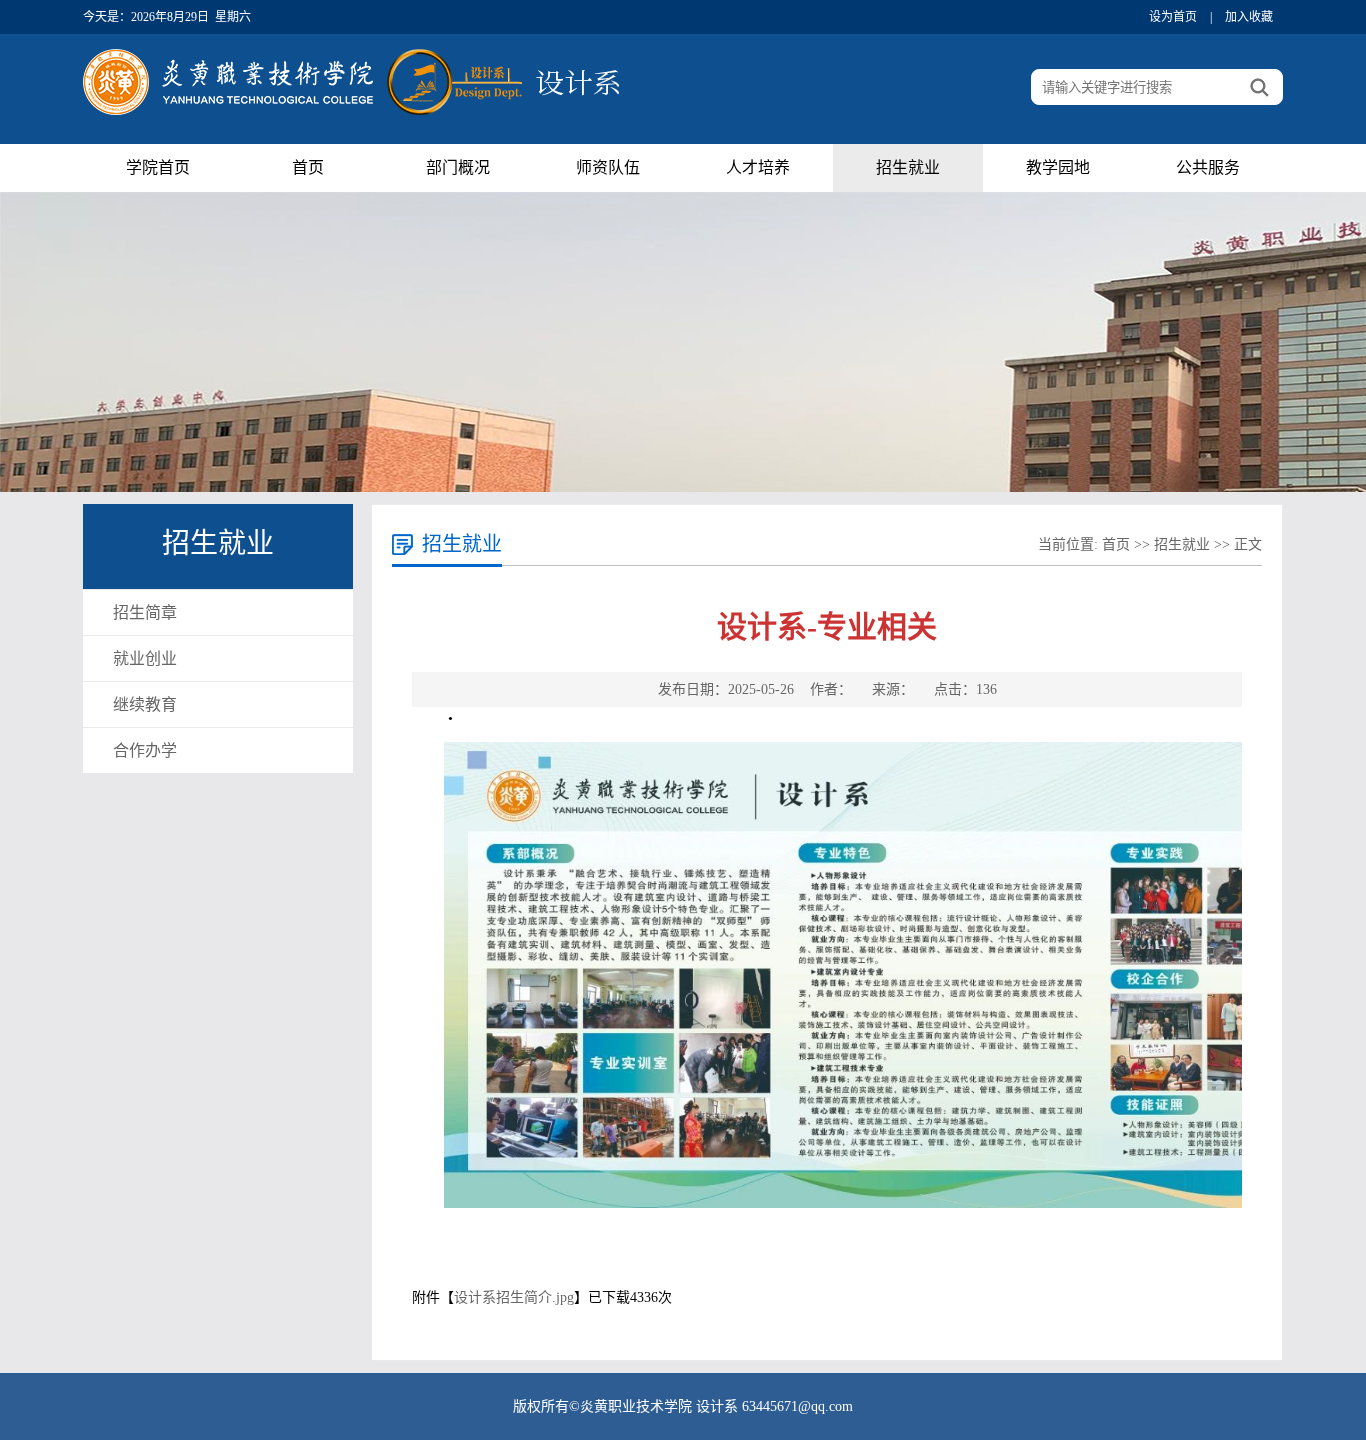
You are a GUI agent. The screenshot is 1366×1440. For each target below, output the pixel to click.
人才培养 (758, 167)
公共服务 (1208, 167)
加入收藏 (1249, 17)
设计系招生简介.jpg (514, 1297)
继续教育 (145, 704)
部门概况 (458, 167)
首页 (308, 167)
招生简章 (145, 612)
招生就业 (908, 167)
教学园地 (1058, 167)
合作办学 (145, 750)
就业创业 (145, 658)
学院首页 (158, 167)
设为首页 (1173, 17)
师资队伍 (608, 167)
